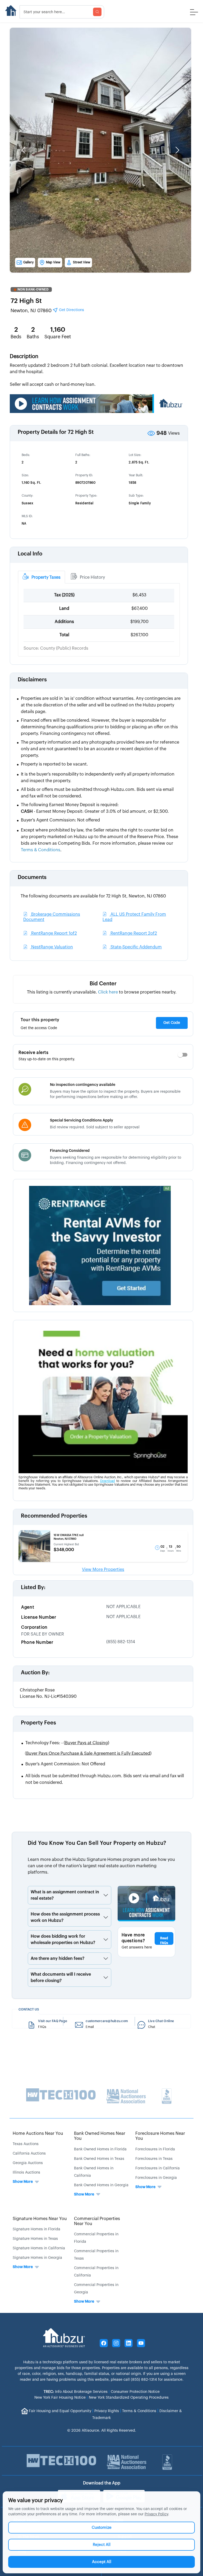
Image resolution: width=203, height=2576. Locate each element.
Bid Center (103, 984)
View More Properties (103, 1570)
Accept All (102, 2562)
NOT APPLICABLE (123, 1607)
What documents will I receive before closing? (61, 1978)
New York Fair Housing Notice (60, 2398)
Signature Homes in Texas (35, 2239)
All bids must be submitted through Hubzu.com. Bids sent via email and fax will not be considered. (105, 1779)
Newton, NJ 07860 (47, 310)
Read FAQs (164, 1941)
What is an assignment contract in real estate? (65, 1895)
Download (108, 1481)
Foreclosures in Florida (155, 2149)
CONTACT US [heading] (29, 2009)
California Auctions (29, 2154)
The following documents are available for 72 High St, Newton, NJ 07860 (93, 896)
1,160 (58, 330)
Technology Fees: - (67, 1743)
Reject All (102, 2545)
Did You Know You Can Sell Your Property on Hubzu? (97, 1843)
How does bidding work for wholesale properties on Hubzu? (63, 1940)
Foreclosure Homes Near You (160, 2136)
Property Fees (38, 1723)
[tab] (41, 577)
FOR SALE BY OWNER (43, 1634)
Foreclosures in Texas (154, 2159)
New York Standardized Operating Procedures (129, 2398)
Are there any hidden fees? (57, 1959)
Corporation (34, 1627)
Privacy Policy (156, 2514)
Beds (16, 337)
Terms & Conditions (139, 2411)
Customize (102, 2528)
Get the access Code (39, 1028)
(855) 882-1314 (121, 1642)
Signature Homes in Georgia (37, 2258)
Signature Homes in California (39, 2248)
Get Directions (71, 310)
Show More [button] (23, 2182)
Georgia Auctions (28, 2163)
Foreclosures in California (158, 2168)
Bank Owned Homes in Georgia (101, 2185)
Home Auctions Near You (38, 2133)
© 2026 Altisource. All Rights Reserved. (102, 2431)
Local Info (30, 554)
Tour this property (40, 1020)
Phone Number (37, 1642)
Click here (108, 992)
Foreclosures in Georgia (156, 2178)
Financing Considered (70, 1151)
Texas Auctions (26, 2144)
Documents (32, 877)
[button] (23, 150)
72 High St (26, 301)
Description (24, 357)
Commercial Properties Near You (97, 2221)
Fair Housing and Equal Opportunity (60, 2411)
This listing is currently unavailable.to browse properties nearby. (102, 992)
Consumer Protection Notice (135, 2392)
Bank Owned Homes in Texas (99, 2159)
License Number (39, 1617)
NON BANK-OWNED (33, 289)
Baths (33, 337)
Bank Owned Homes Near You (100, 2136)
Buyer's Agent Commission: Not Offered (65, 1764)
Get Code (172, 1023)
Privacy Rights (107, 2411)
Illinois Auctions (26, 2173)
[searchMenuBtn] (97, 12)
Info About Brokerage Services (76, 2392)
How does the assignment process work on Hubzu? (65, 1917)
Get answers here (137, 1947)
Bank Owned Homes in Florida (100, 2149)
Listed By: (33, 1588)
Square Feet (58, 337)
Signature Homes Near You (40, 2219)
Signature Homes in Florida (36, 2229)
